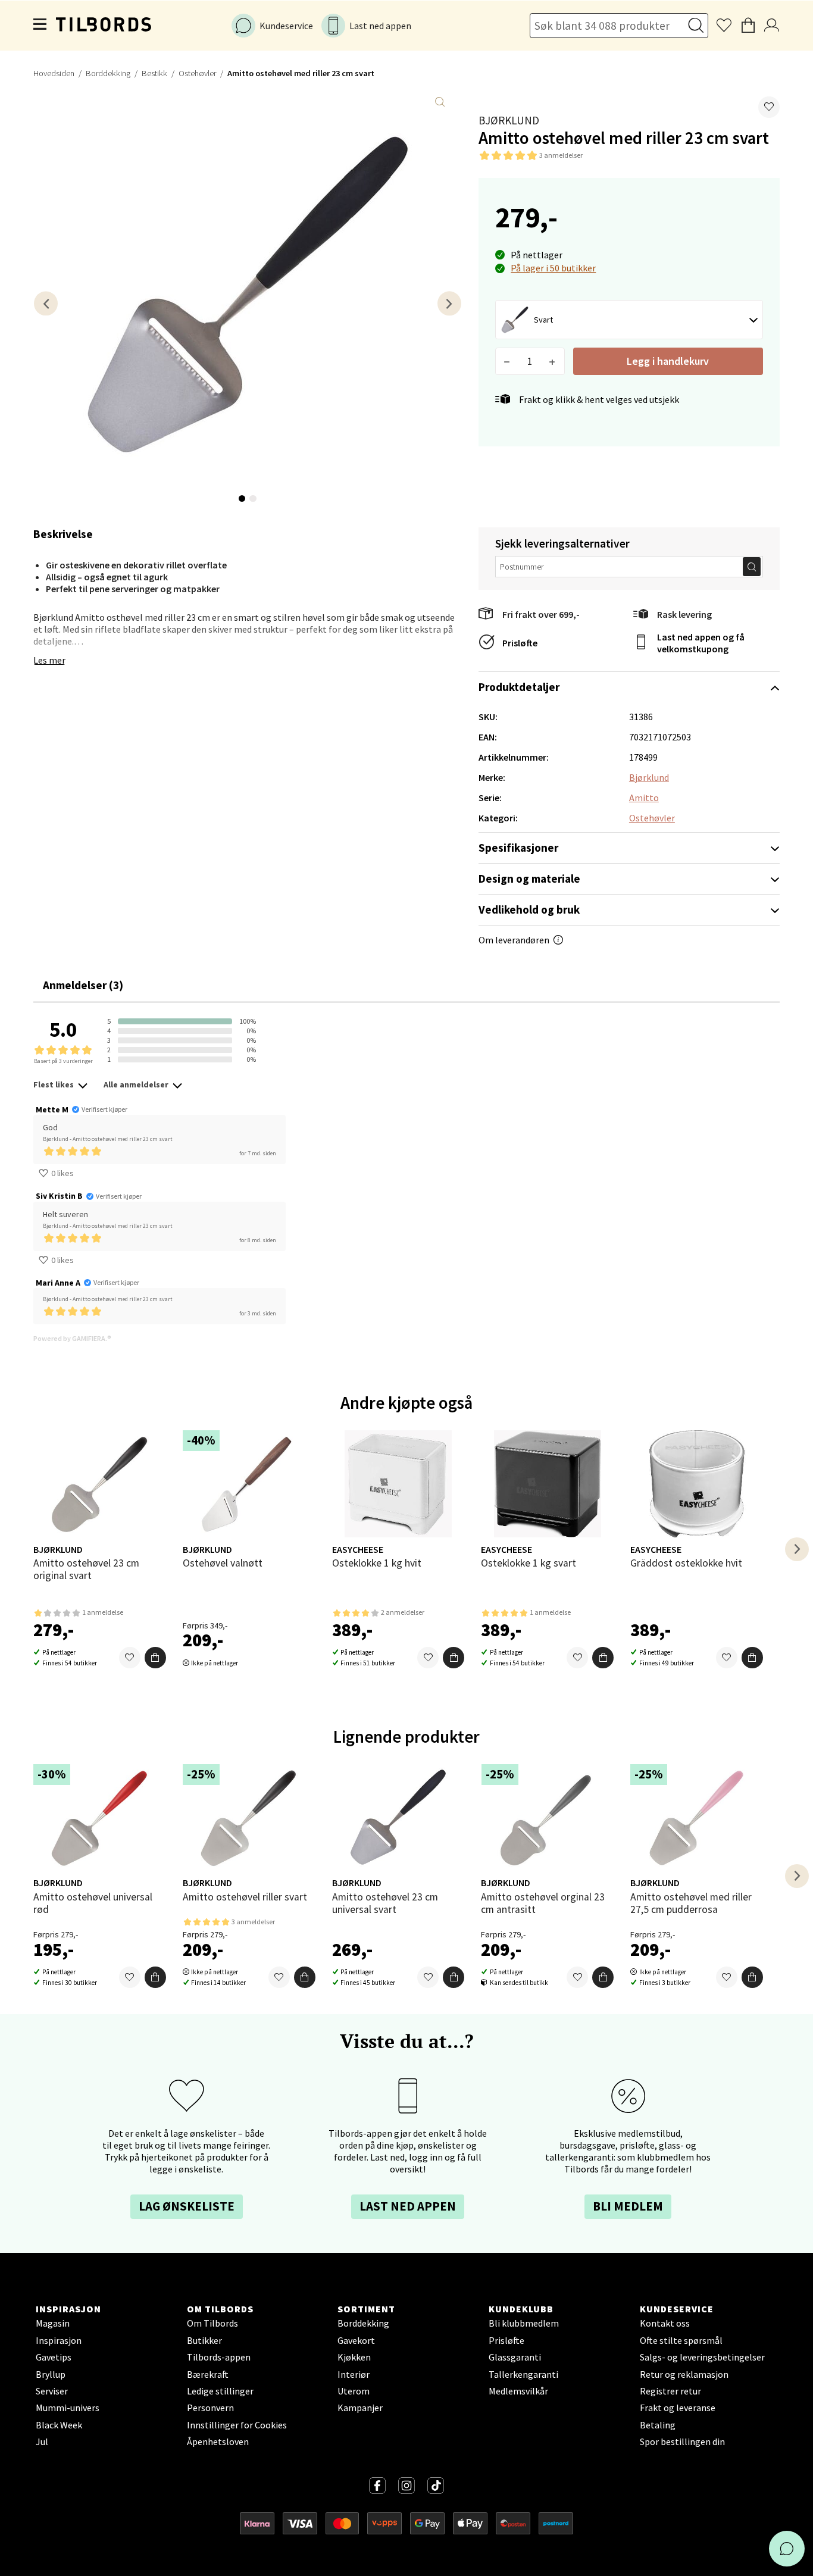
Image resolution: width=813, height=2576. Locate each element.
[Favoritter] (130, 1658)
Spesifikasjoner (518, 848)
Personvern (210, 2408)
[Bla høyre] (449, 303)
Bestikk (154, 73)
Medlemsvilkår (518, 2391)
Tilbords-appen (219, 2357)
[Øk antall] (553, 361)
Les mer (49, 660)
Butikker (204, 2340)
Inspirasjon (59, 2340)
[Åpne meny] (40, 26)
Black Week (59, 2425)
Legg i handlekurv (668, 361)
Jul (42, 2441)
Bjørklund (509, 120)
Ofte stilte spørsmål (681, 2340)
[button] (769, 107)
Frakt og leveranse (678, 2408)
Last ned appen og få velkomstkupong (701, 643)
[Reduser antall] (507, 361)
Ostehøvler (197, 73)
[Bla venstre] (46, 303)
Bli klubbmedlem (524, 2323)
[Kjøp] (155, 1658)
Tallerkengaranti (523, 2374)
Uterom (354, 2391)
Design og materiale (529, 879)
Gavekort (356, 2340)
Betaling (658, 2425)
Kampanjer (360, 2408)
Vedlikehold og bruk (529, 909)
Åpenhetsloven (218, 2441)
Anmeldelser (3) (83, 985)
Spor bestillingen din (682, 2441)
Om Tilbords (212, 2323)
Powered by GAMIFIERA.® (72, 1338)
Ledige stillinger (220, 2391)
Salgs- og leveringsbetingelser (702, 2357)
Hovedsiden (54, 73)
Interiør (354, 2374)
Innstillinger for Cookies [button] (237, 2425)
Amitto (644, 798)
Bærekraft (208, 2374)
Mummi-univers (68, 2408)
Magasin (53, 2323)
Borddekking (108, 73)
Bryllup (51, 2374)
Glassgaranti (515, 2357)
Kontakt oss (665, 2323)
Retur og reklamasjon (684, 2374)
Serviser (52, 2391)
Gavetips (54, 2357)
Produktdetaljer (519, 687)
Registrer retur (670, 2391)
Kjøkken (354, 2357)
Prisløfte (520, 643)
